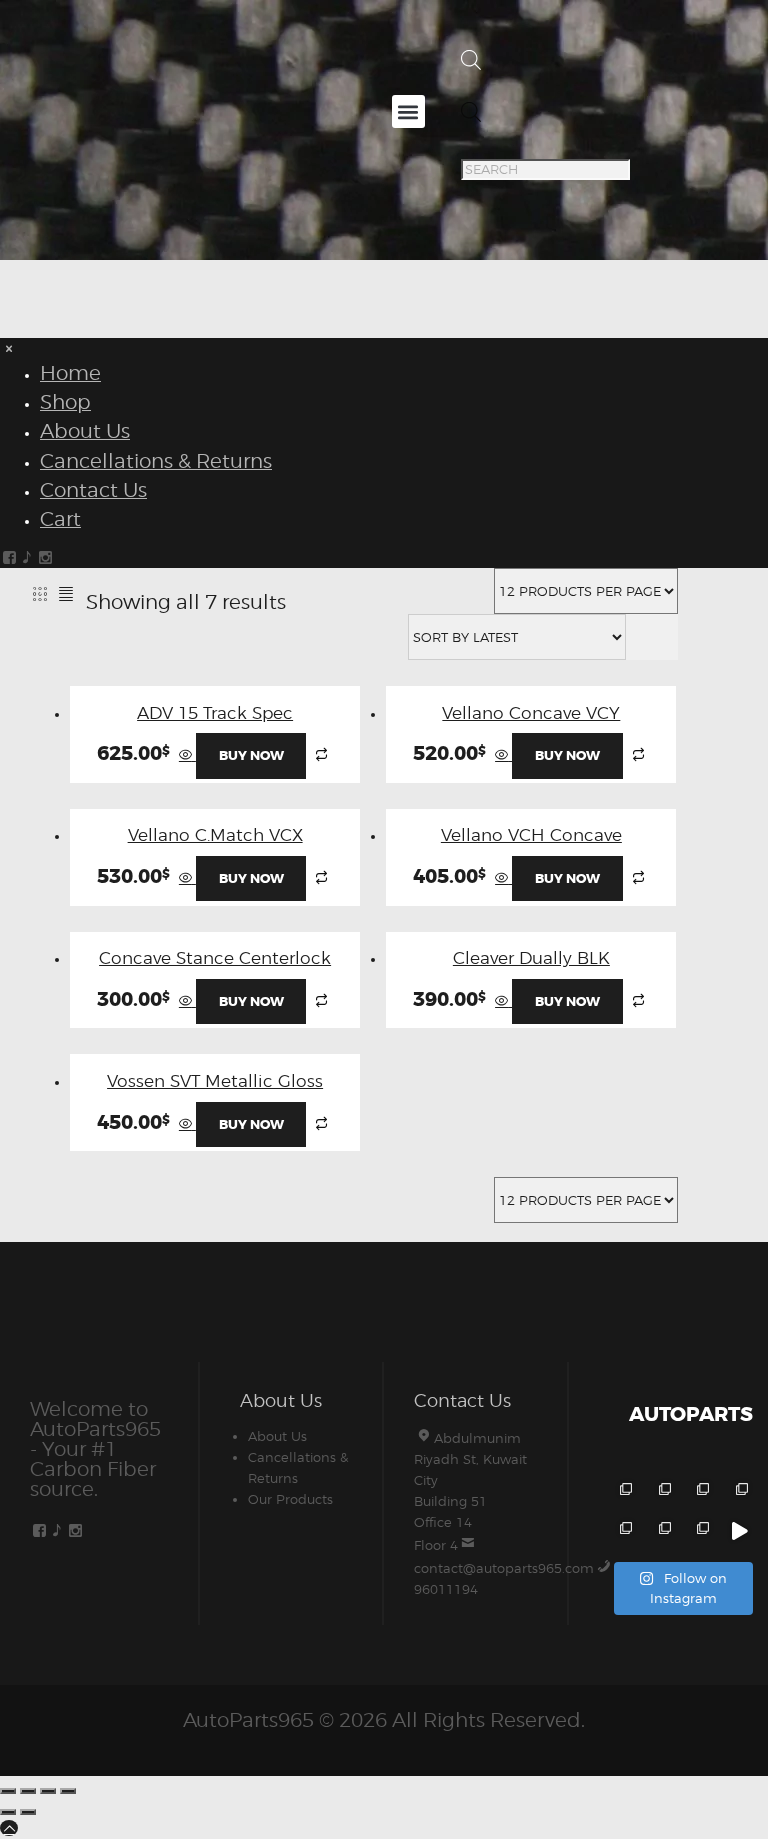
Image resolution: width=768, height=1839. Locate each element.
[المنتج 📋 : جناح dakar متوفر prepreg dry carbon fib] (700, 1531)
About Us (277, 1436)
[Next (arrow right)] (28, 1812)
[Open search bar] (471, 64)
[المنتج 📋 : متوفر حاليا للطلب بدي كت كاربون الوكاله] (661, 1531)
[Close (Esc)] (68, 1791)
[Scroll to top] (9, 1828)
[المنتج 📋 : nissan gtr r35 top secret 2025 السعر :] (700, 1492)
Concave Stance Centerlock (215, 958)
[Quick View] (187, 755)
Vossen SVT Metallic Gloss (215, 1081)
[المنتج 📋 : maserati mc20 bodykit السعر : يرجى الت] (623, 1492)
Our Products (290, 1499)
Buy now (251, 755)
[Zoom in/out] (8, 1791)
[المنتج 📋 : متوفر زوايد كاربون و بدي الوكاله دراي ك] (623, 1531)
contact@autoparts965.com (504, 1568)
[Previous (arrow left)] (8, 1812)
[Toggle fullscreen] (28, 1791)
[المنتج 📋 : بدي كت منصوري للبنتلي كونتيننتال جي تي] (738, 1492)
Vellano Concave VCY (531, 713)
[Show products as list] (67, 593)
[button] (408, 111)
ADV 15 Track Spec (215, 713)
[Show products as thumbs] (40, 593)
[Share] (48, 1791)
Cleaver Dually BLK (531, 958)
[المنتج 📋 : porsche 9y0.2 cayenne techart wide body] (661, 1492)
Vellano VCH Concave (531, 835)
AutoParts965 (248, 1720)
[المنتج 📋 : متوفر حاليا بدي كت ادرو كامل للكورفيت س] (738, 1531)
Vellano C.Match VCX (215, 835)
